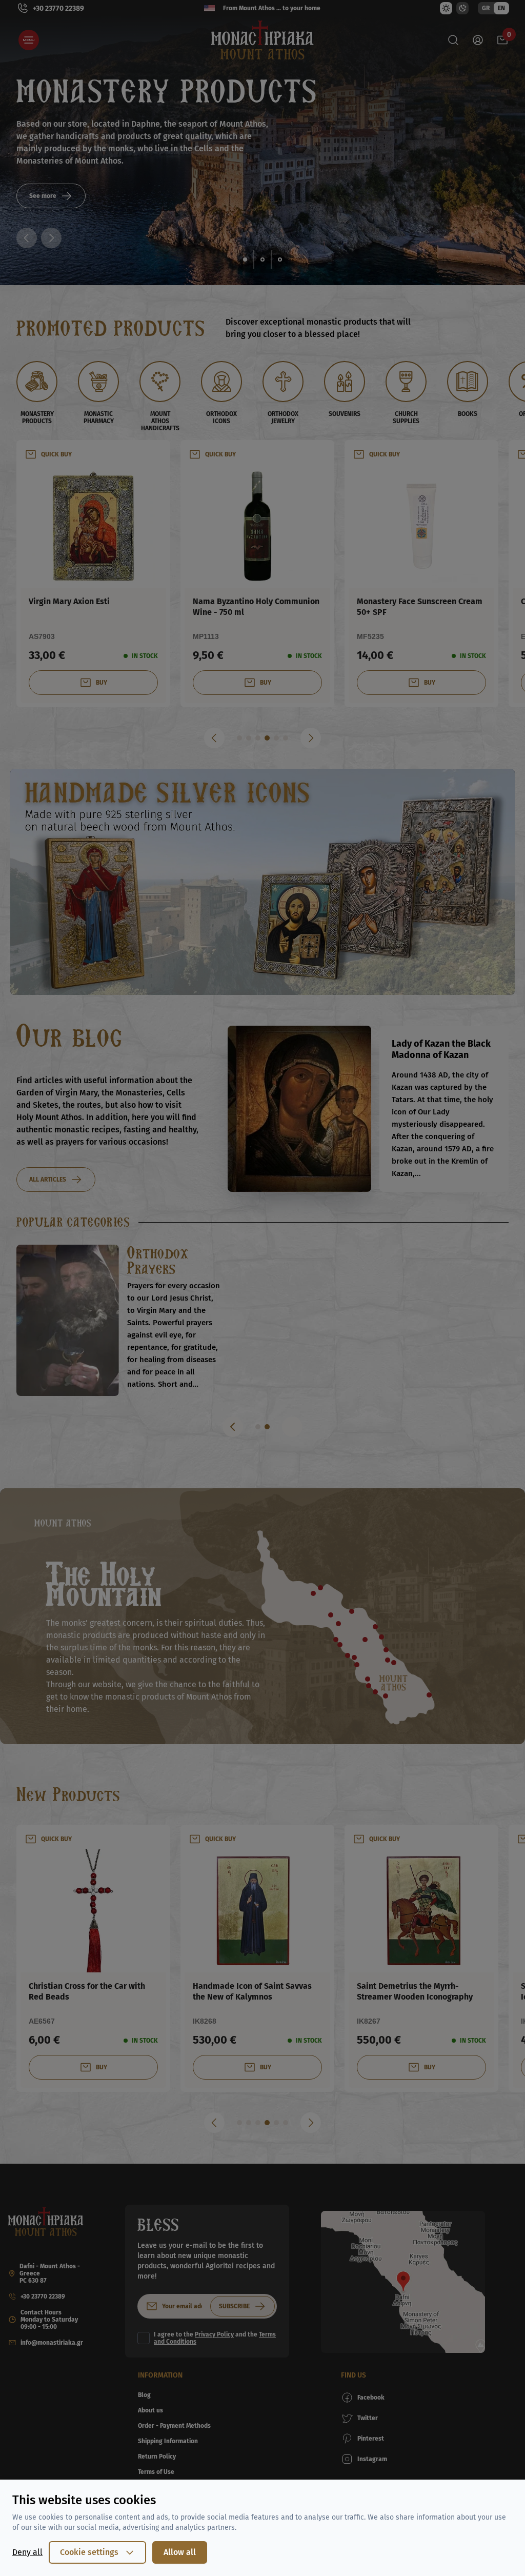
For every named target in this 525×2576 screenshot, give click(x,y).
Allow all (180, 2552)
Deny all (27, 2552)
